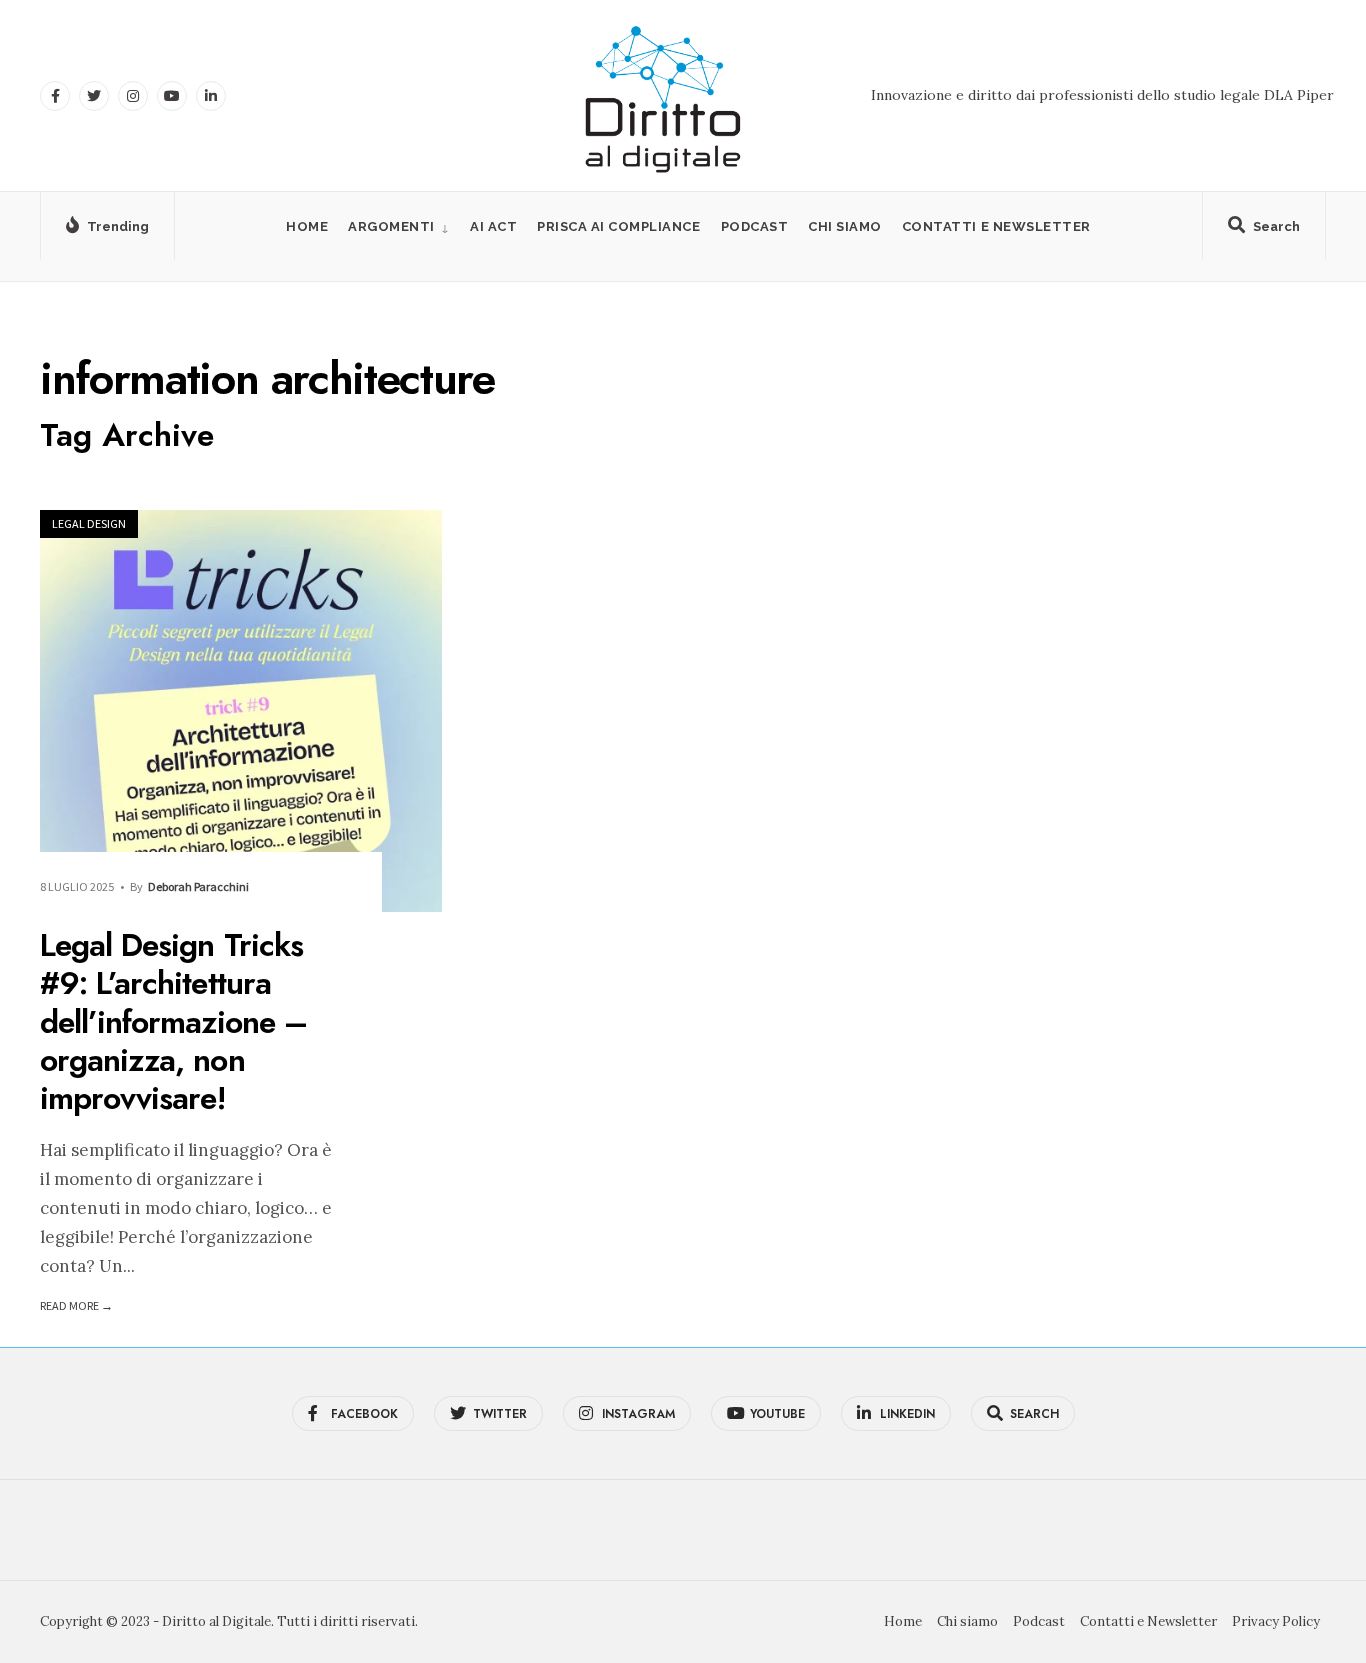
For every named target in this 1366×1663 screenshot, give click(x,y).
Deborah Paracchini (198, 886)
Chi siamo (845, 226)
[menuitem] (399, 226)
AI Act (493, 226)
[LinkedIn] (211, 96)
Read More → (76, 1305)
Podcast (755, 226)
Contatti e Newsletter (996, 226)
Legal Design (89, 523)
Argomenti (391, 226)
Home (307, 226)
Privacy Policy (1276, 1621)
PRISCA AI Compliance (618, 226)
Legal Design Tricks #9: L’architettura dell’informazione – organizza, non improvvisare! (173, 1022)
